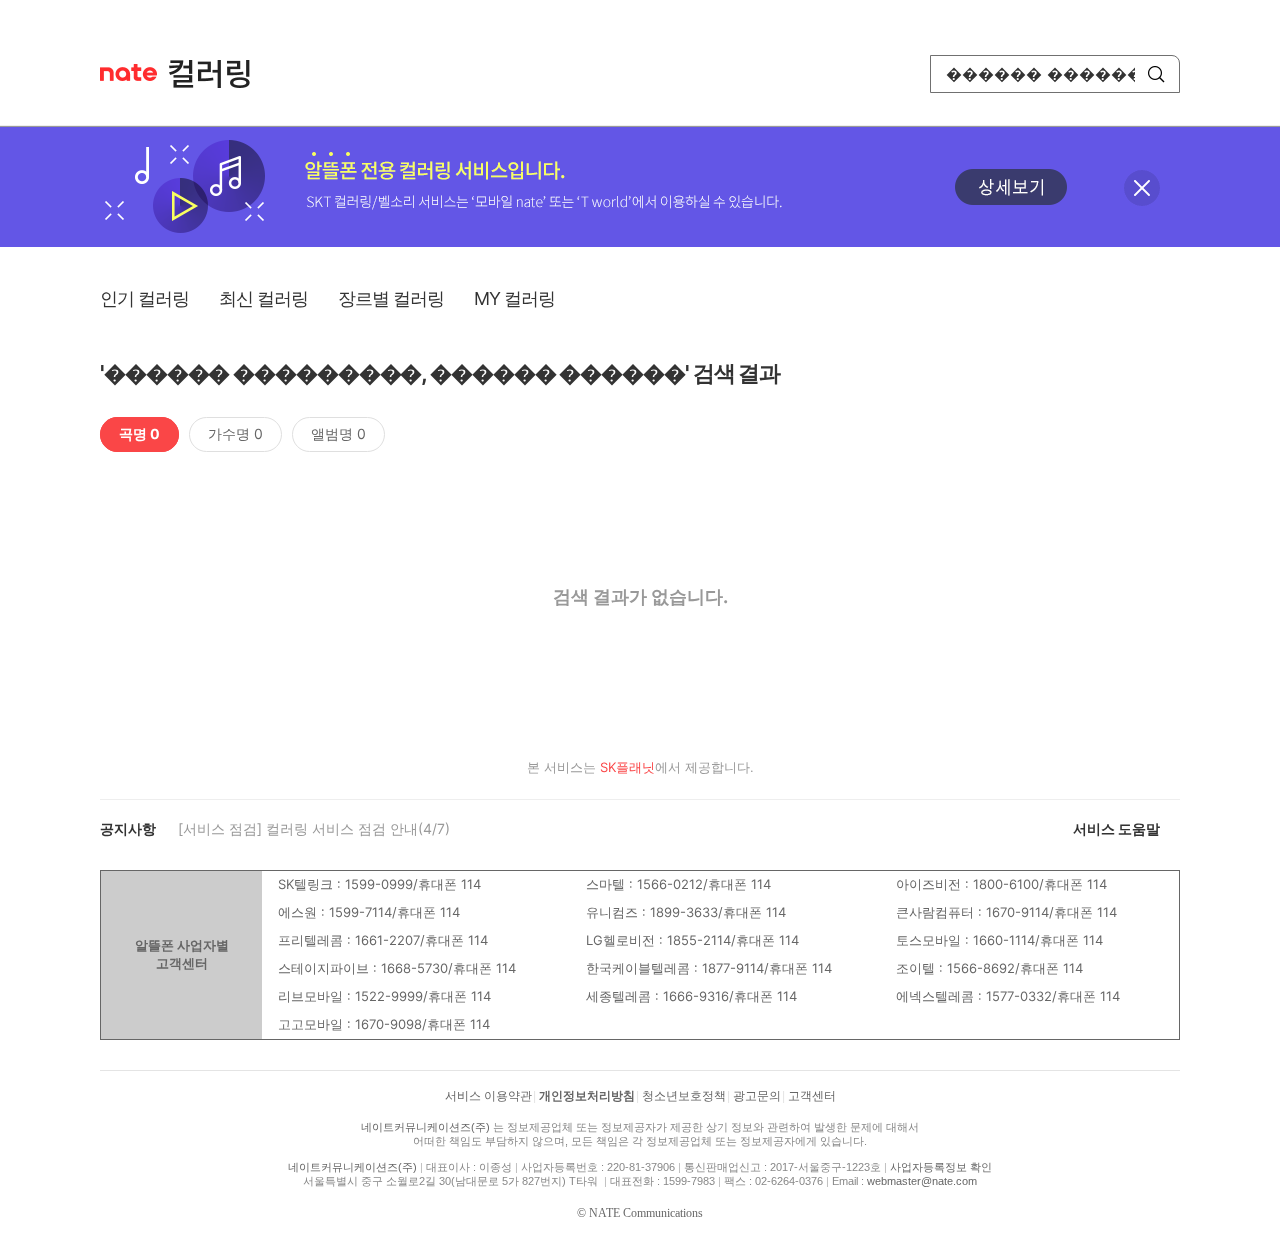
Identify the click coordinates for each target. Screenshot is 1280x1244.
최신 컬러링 (263, 298)
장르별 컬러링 (391, 298)
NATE (128, 72)
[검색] (1156, 74)
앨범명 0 (338, 433)
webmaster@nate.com (922, 1181)
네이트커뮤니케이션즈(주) (425, 1127)
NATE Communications (646, 1213)
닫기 (1142, 188)
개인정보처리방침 (587, 1096)
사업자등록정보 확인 (941, 1167)
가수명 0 (235, 433)
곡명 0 (139, 433)
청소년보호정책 (684, 1096)
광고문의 (757, 1096)
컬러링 (219, 74)
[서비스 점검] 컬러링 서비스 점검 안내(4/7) (314, 828)
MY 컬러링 (514, 298)
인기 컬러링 (144, 298)
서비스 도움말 (1116, 828)
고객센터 (812, 1096)
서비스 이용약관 (488, 1096)
